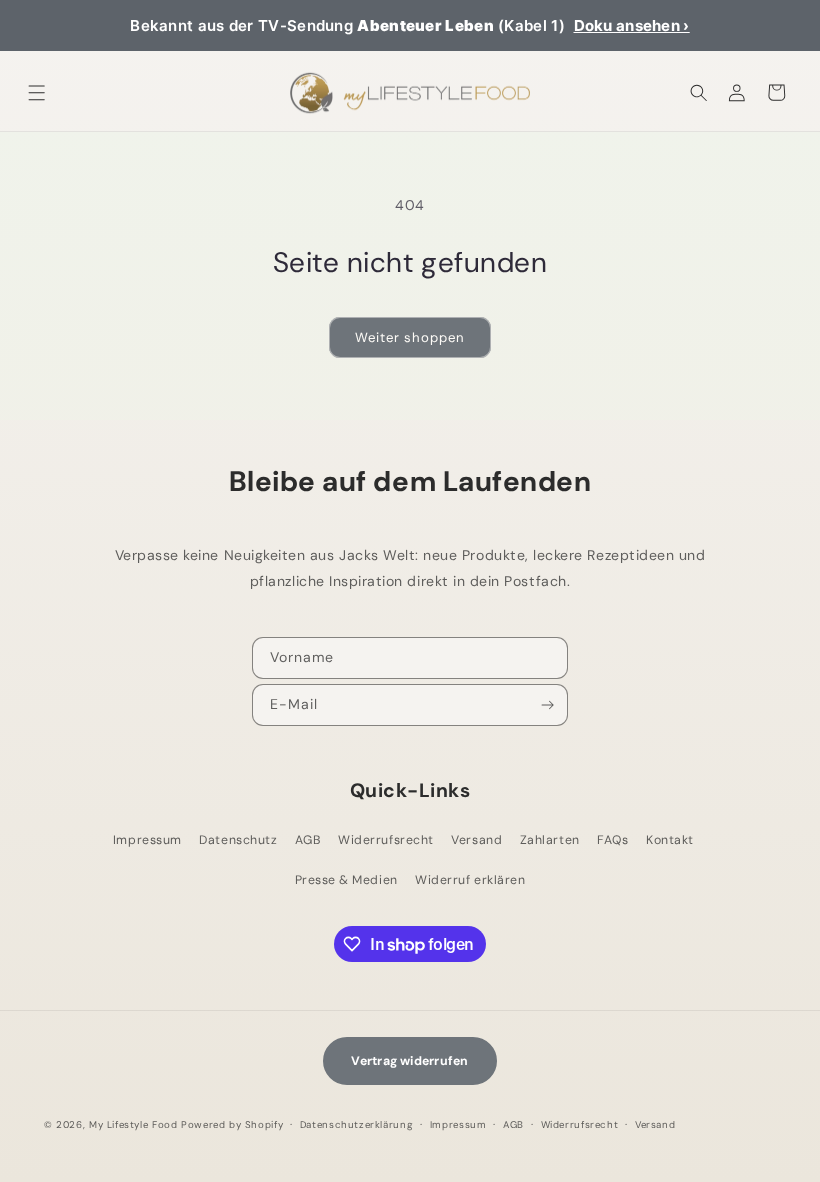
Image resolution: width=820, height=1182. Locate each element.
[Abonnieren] (548, 705)
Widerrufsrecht (385, 840)
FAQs (612, 840)
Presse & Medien (346, 880)
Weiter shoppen (409, 337)
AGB (308, 840)
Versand (476, 840)
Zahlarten (550, 840)
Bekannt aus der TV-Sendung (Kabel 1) (409, 25)
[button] (37, 92)
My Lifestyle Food (133, 1124)
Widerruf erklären (470, 880)
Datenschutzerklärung (356, 1124)
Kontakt (670, 840)
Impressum (147, 840)
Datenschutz (238, 840)
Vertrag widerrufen (409, 1061)
